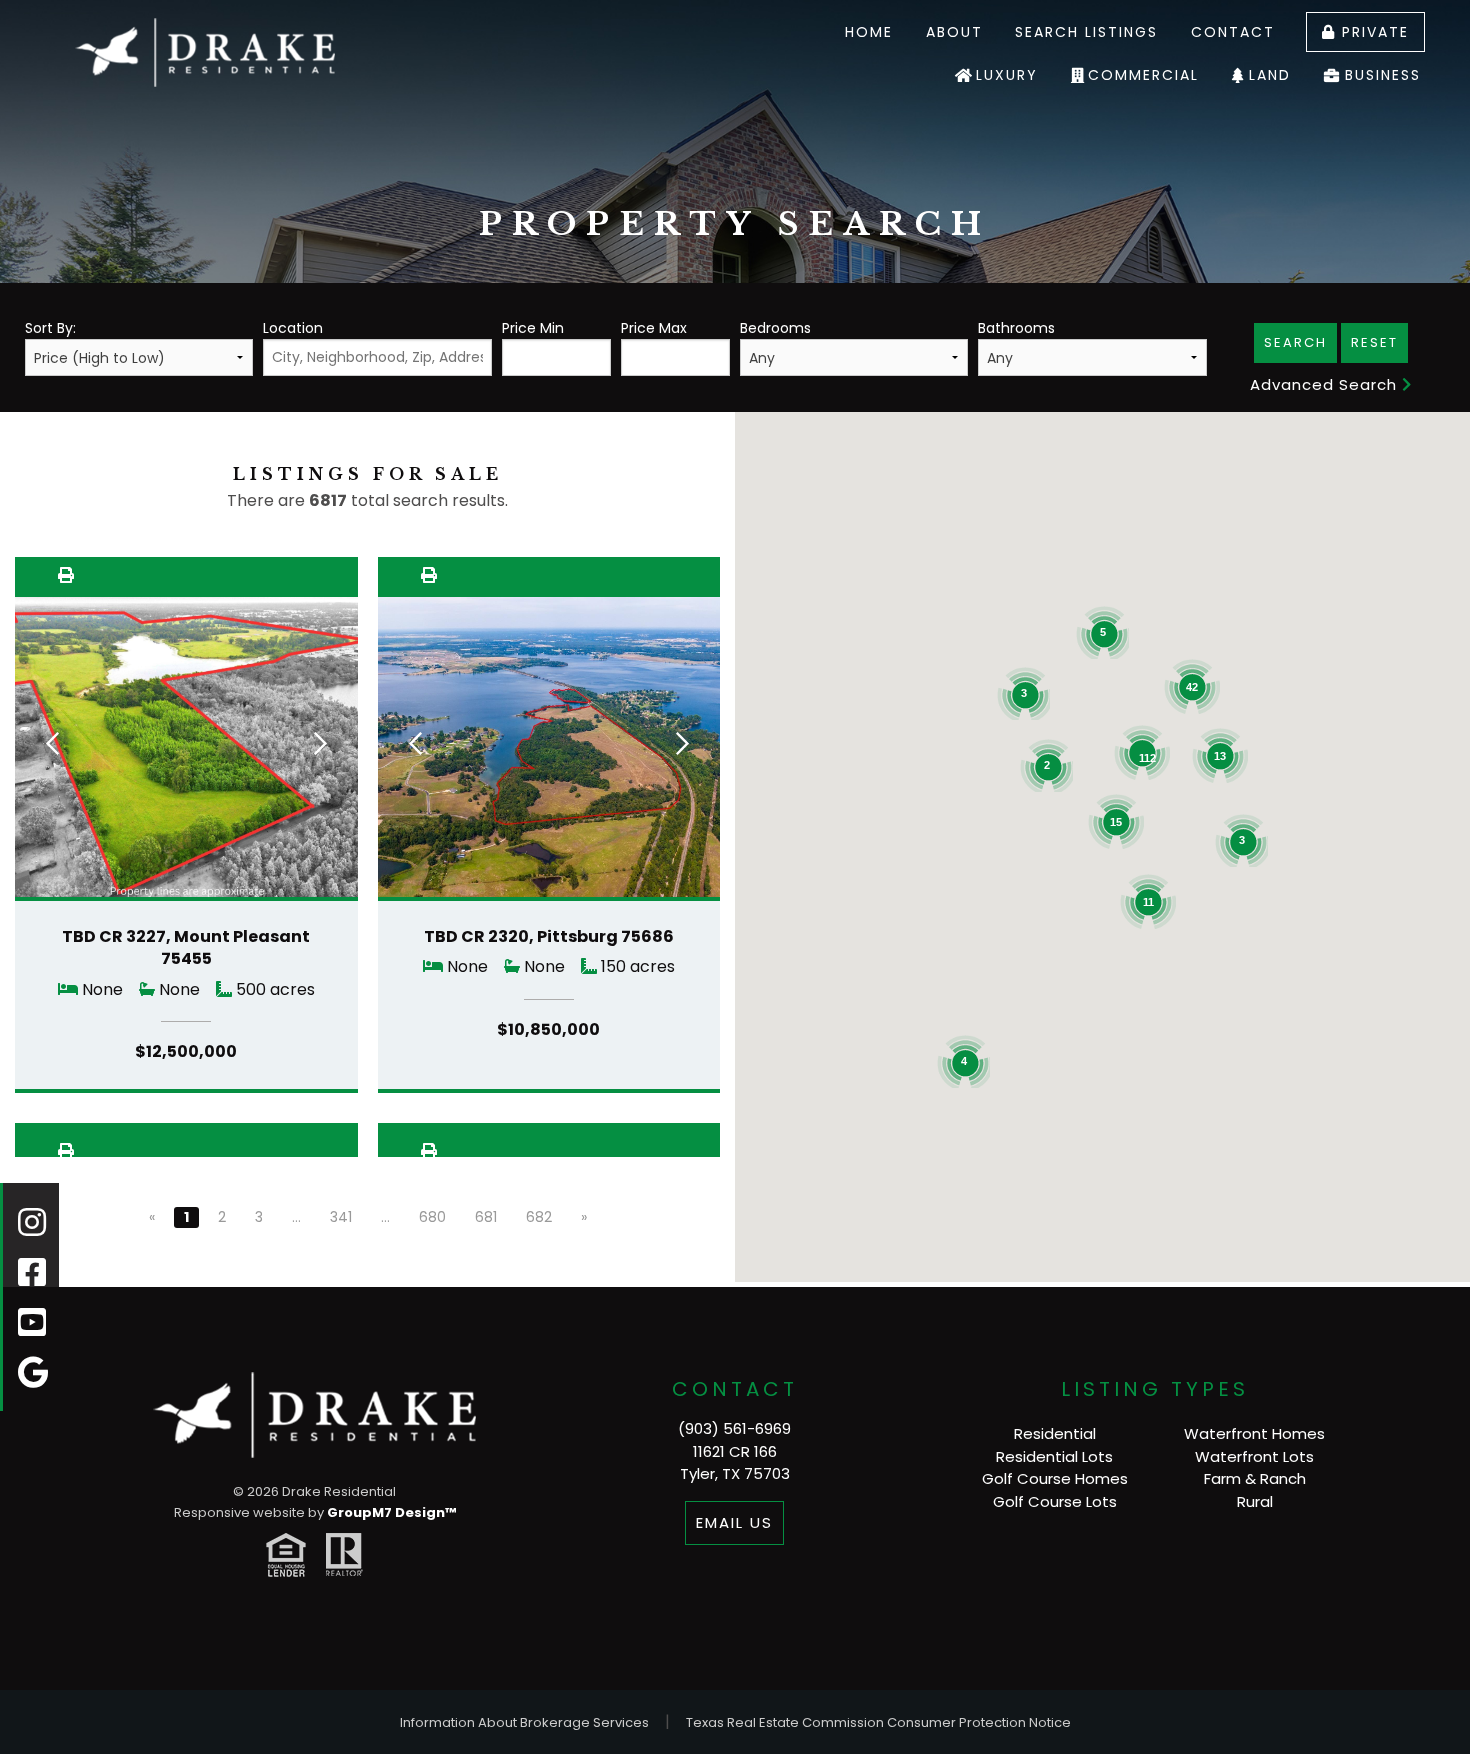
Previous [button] (52, 743)
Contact (1233, 32)
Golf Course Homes (1055, 1478)
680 (432, 1217)
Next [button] (320, 743)
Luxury (1007, 75)
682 (539, 1217)
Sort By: (50, 328)
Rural (1255, 1501)
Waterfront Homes (1254, 1433)
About (954, 32)
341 (341, 1217)
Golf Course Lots (1055, 1501)
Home (869, 32)
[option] (186, 753)
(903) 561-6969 (734, 1428)
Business (1383, 75)
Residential (1055, 1433)
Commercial (1143, 75)
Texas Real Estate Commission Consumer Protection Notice (878, 1722)
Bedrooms (775, 328)
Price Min (533, 328)
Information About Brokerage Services (524, 1722)
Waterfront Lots (1254, 1456)
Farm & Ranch (1255, 1478)
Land (1270, 75)
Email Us (734, 1522)
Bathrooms (1016, 328)
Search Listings (1086, 32)
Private (1372, 32)
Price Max (654, 328)
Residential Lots (1054, 1456)
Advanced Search (1326, 384)
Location (293, 328)
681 (486, 1217)
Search (1295, 342)
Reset (1374, 342)
